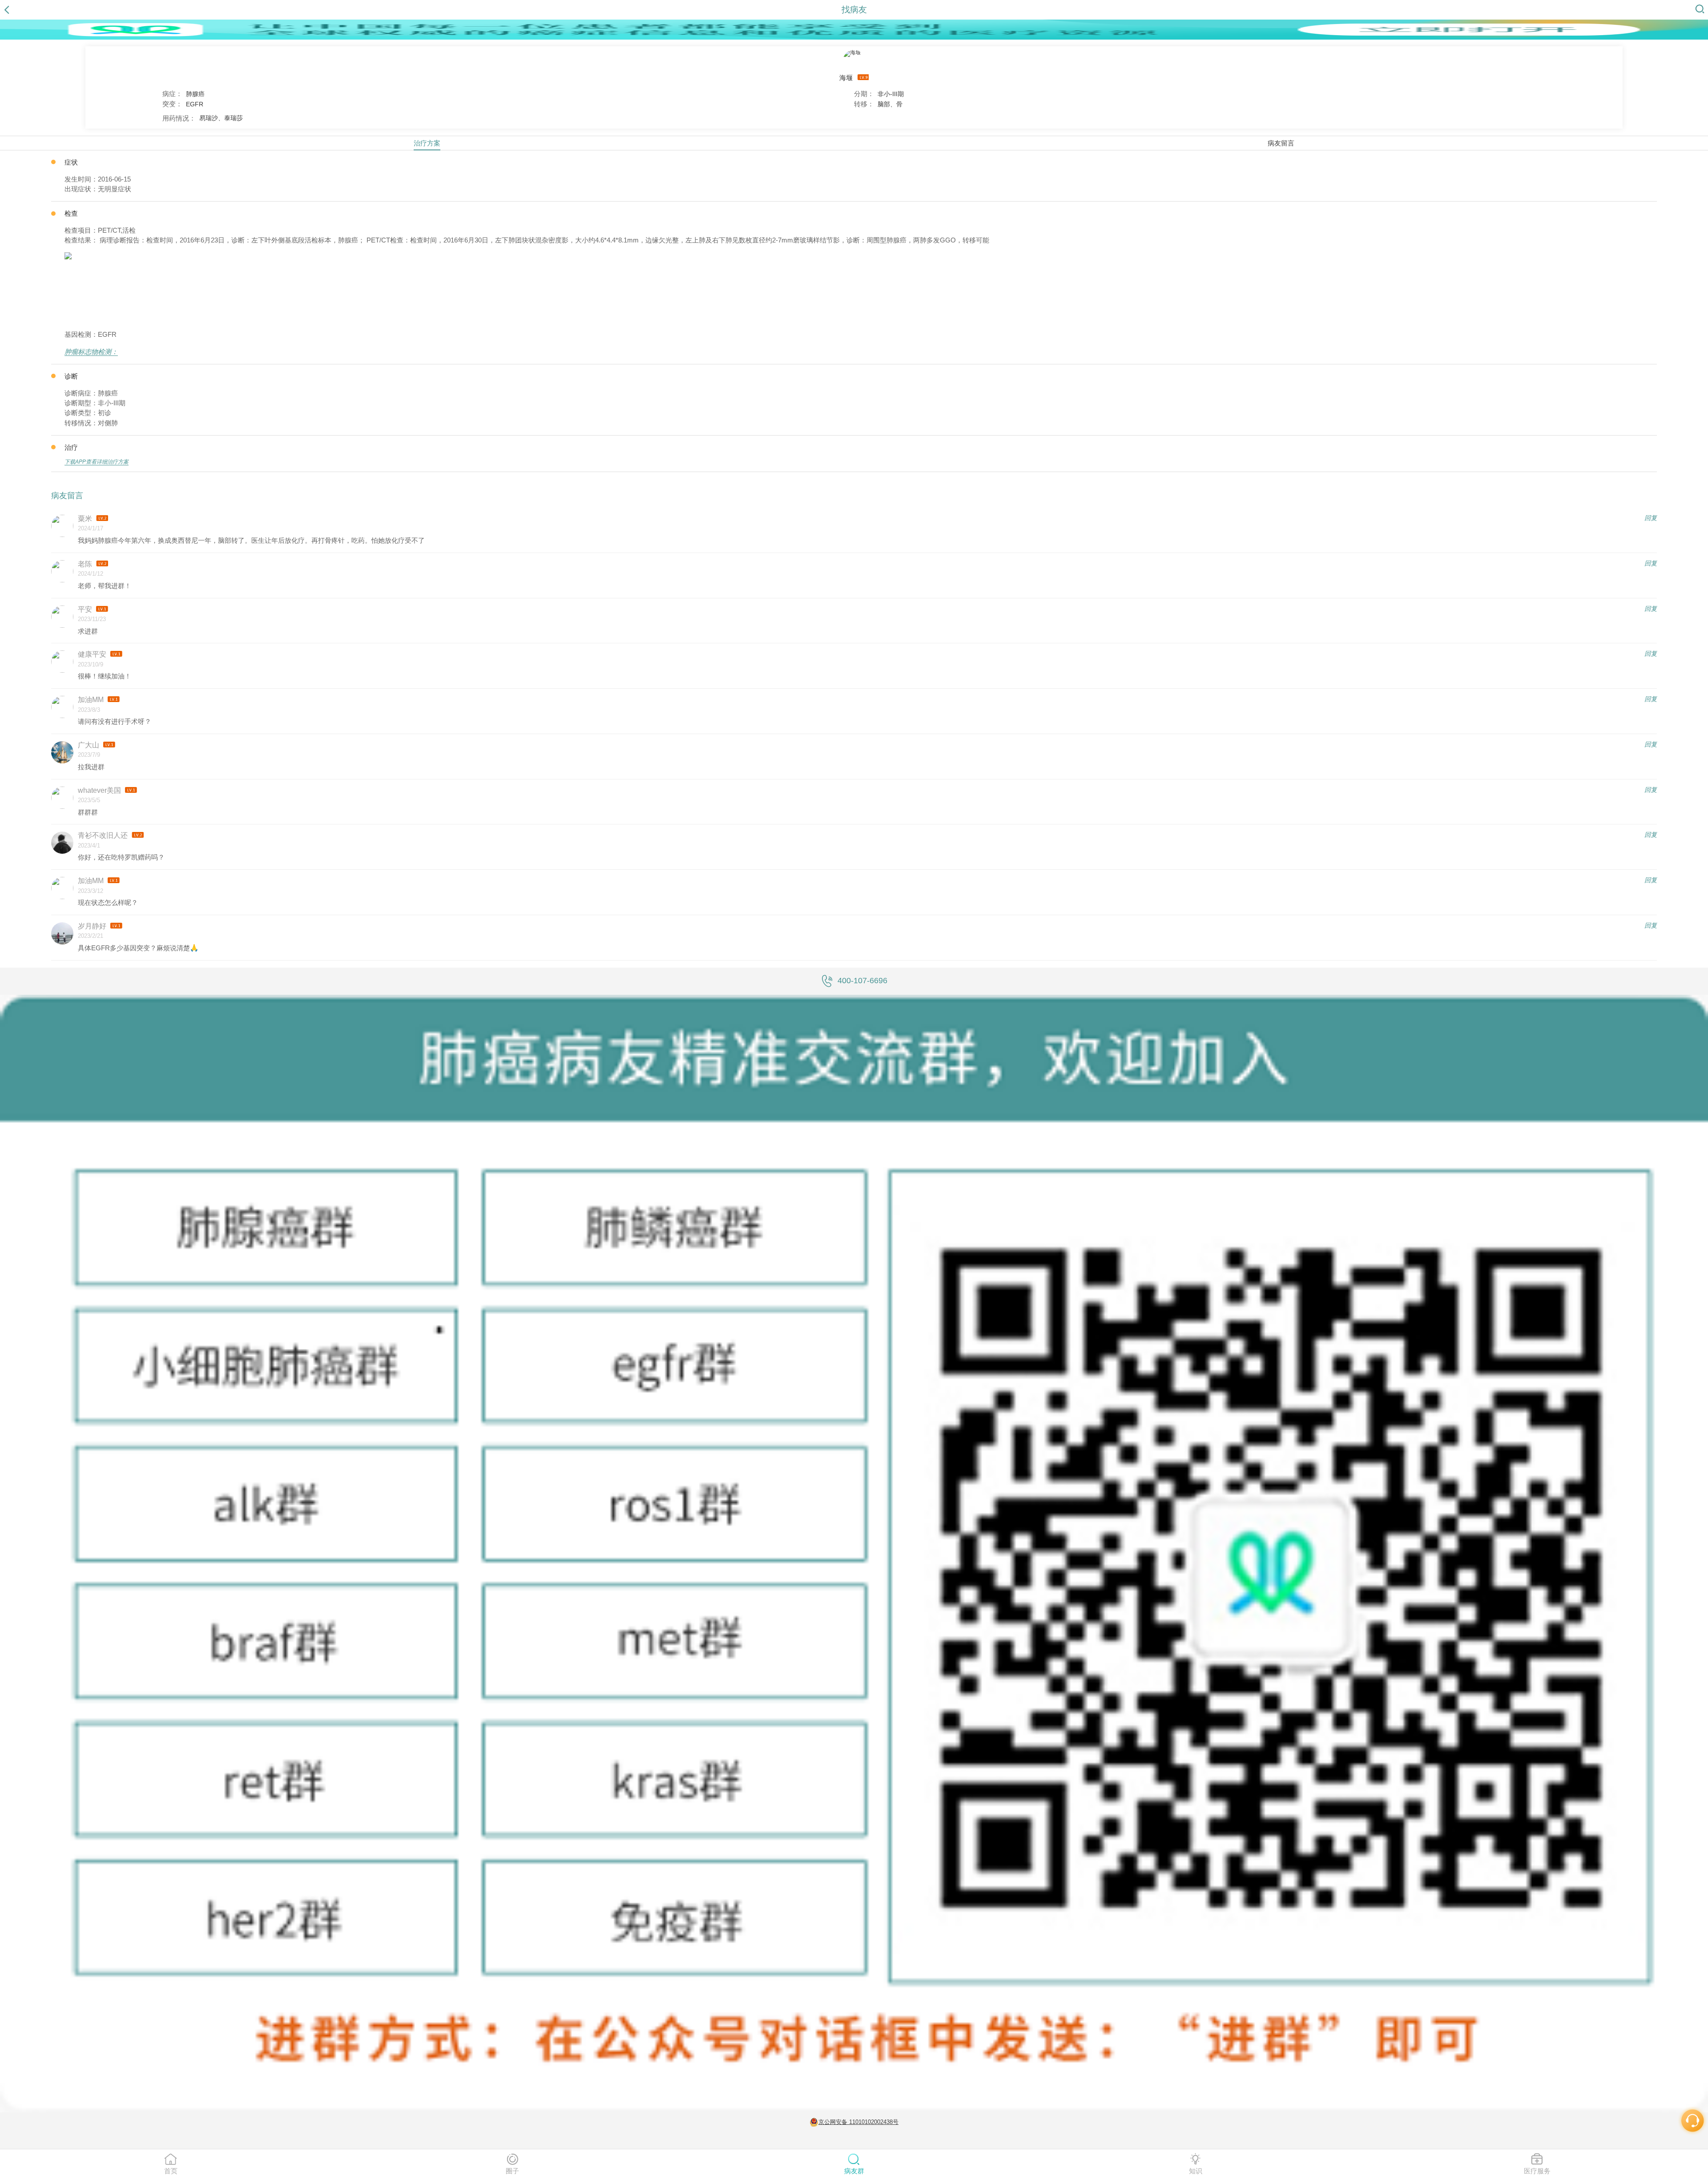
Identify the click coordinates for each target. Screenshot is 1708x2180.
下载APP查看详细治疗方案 (97, 462)
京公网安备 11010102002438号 (858, 2122)
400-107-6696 (862, 981)
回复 (1651, 518)
